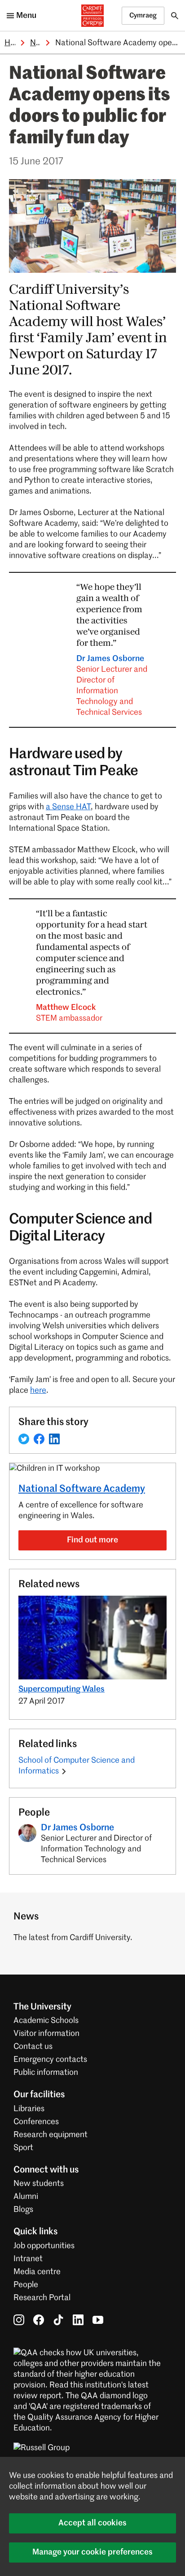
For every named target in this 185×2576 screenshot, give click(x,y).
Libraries (29, 2109)
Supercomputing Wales (62, 1689)
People (26, 2285)
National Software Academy (82, 1489)
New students (39, 2184)
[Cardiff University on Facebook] (39, 2320)
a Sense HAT (68, 807)
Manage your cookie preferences (92, 2552)
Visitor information (46, 2034)
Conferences (36, 2122)
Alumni (26, 2197)
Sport (23, 2148)
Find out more (92, 1540)
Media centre (37, 2272)
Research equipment (51, 2135)
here (38, 1391)
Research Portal (42, 2298)
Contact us (33, 2047)
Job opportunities (44, 2246)
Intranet (28, 2259)
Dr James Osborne (112, 686)
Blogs (23, 2210)
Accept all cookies (92, 2523)
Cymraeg (143, 15)
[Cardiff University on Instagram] (19, 2320)
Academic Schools (46, 2021)
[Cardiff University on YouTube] (98, 2320)
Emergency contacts (50, 2060)
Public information (46, 2073)
